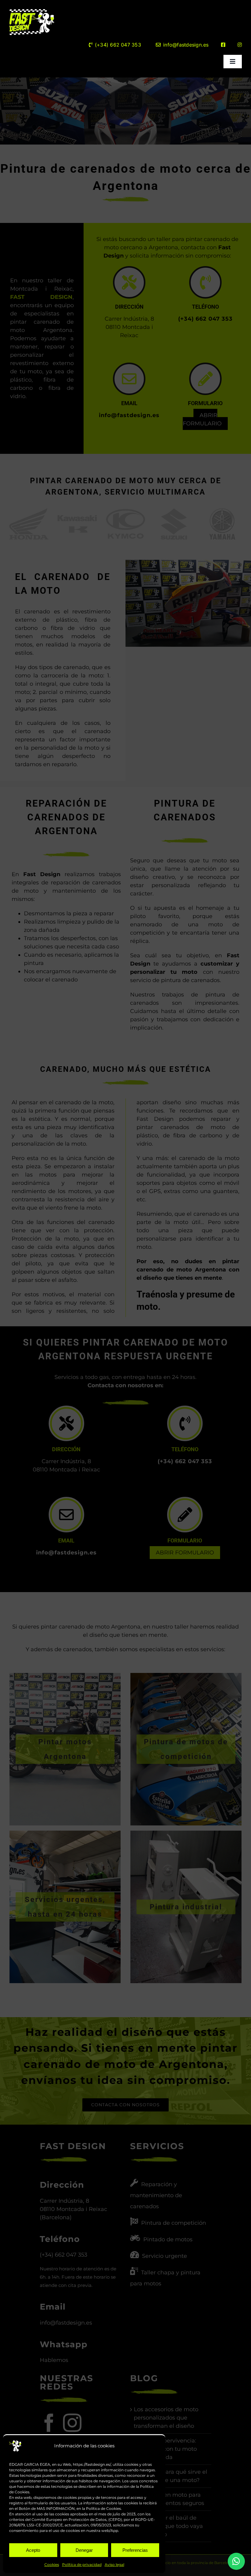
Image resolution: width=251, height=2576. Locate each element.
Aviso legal (114, 2565)
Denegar (84, 2550)
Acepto (33, 2550)
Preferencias (135, 2550)
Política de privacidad (82, 2565)
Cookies (52, 2565)
